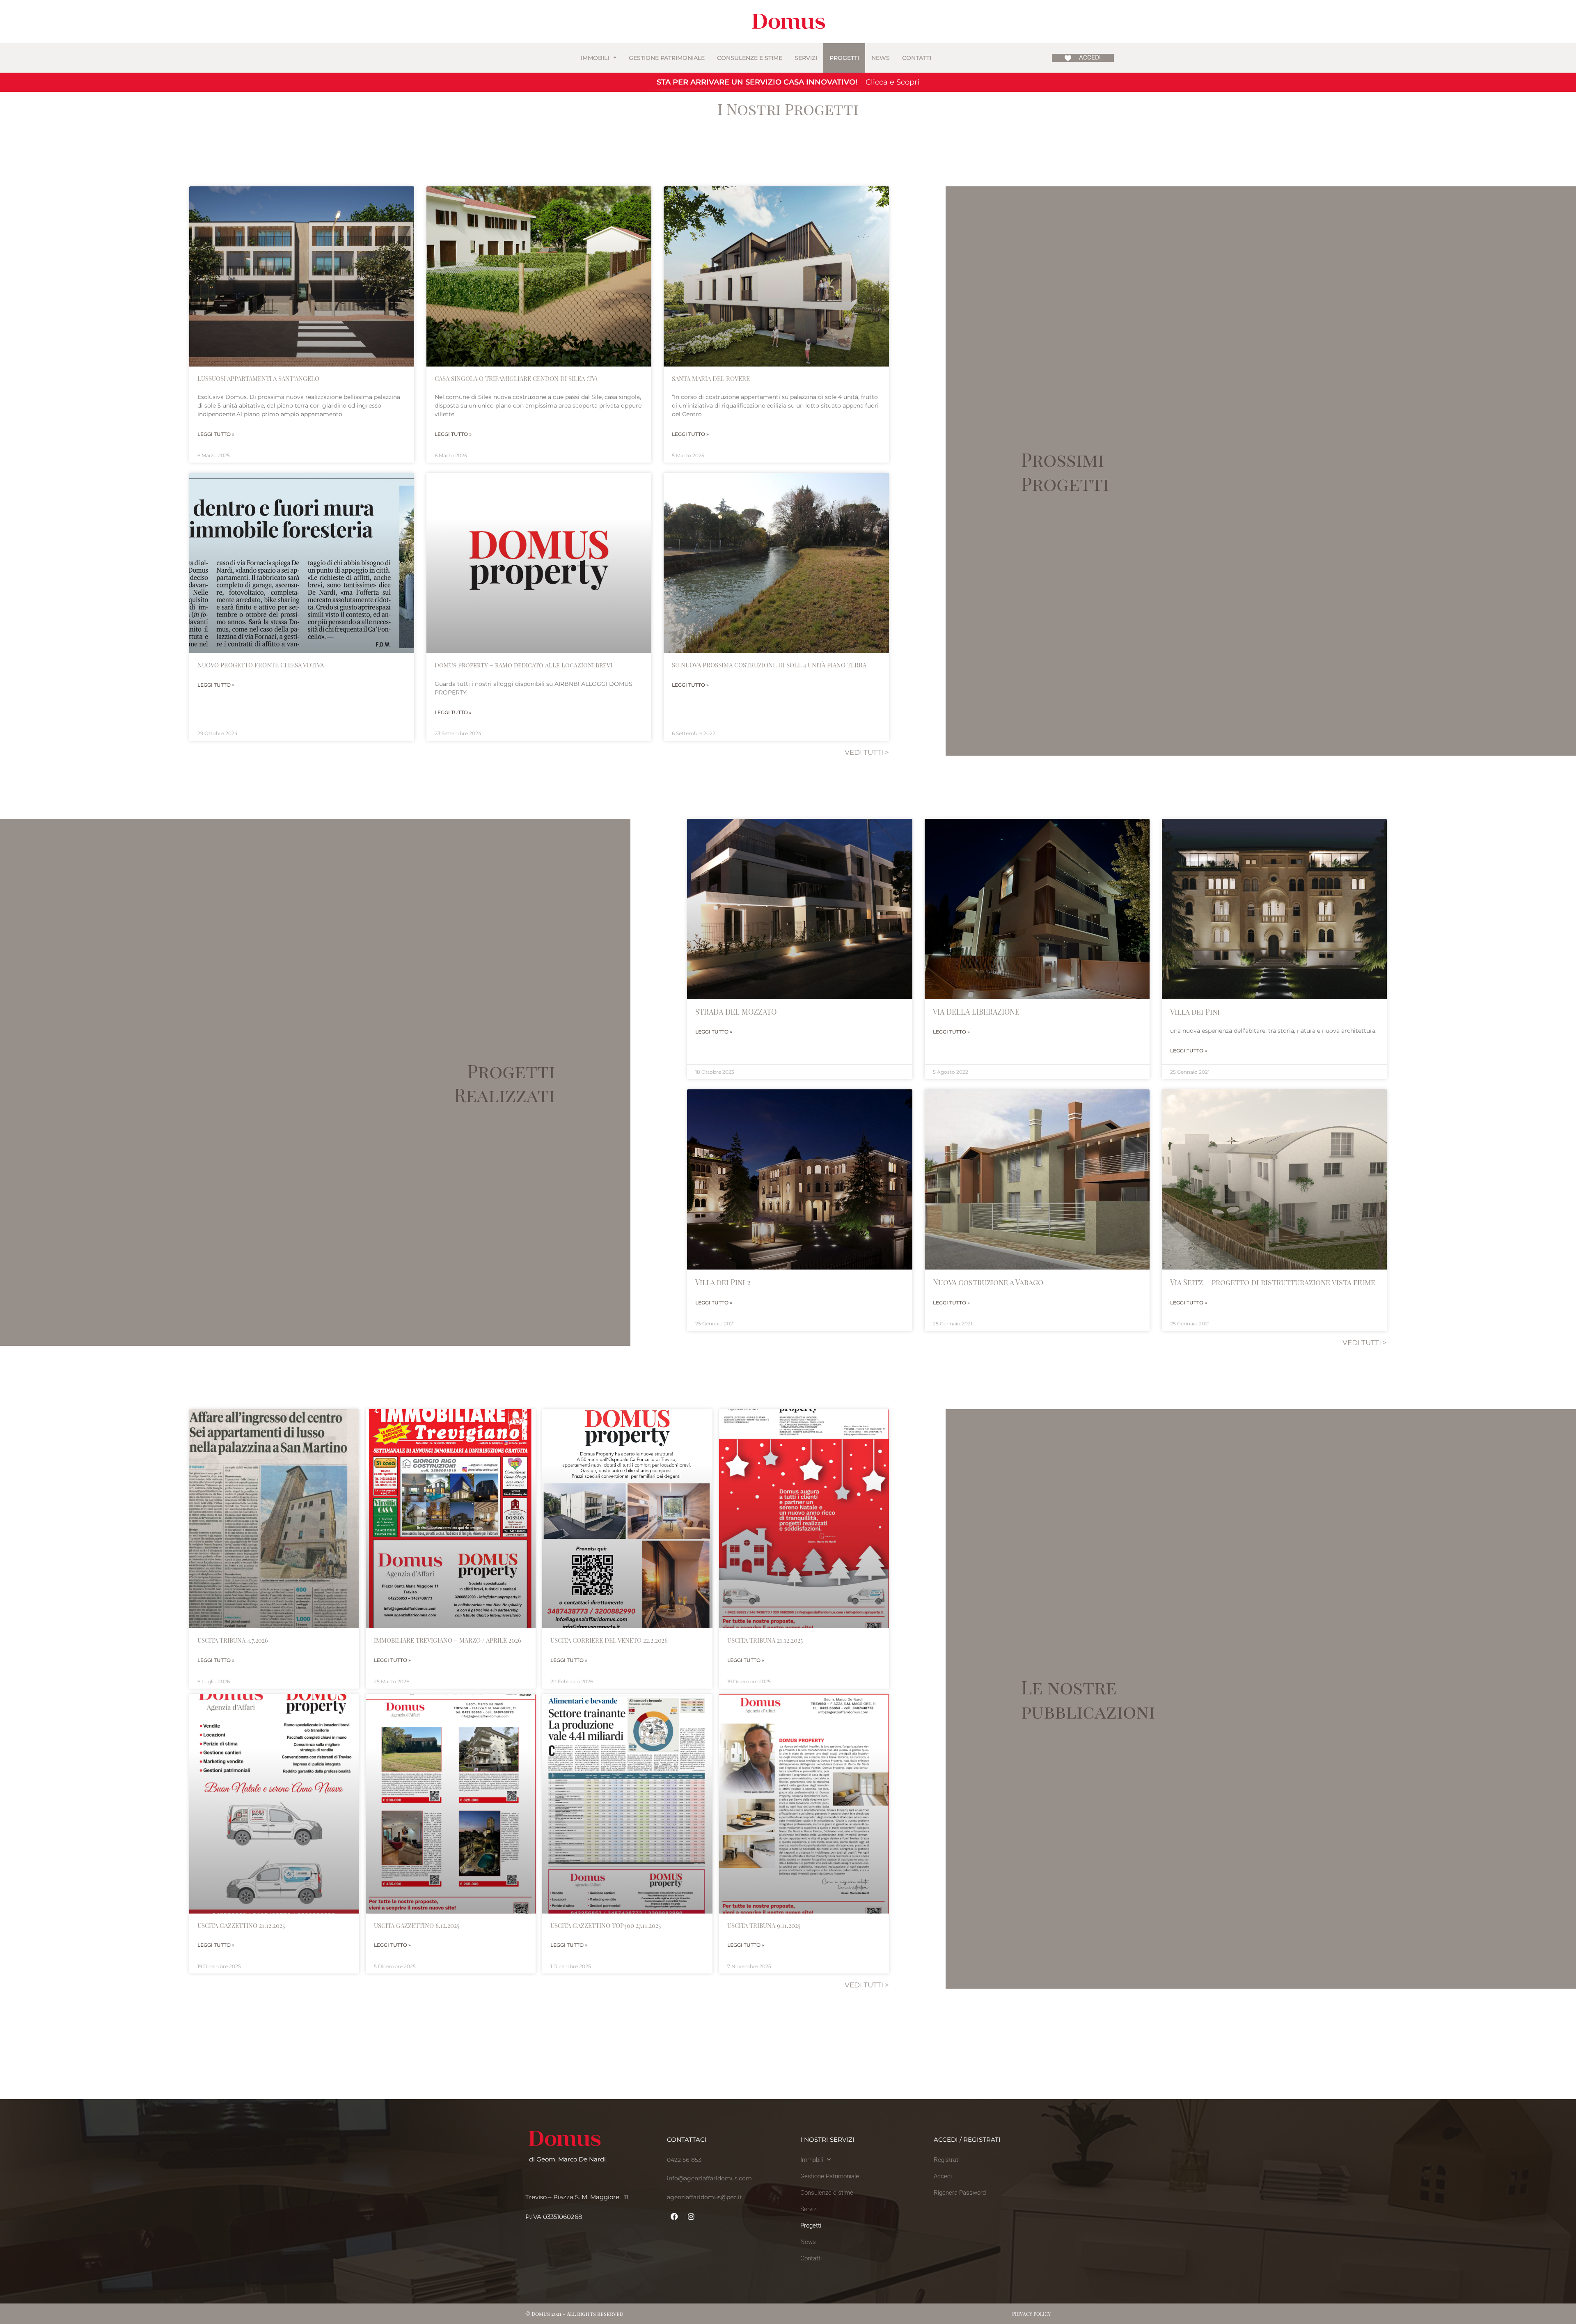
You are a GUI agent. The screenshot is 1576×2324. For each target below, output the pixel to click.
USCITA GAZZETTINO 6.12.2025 (417, 1925)
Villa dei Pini (1195, 1012)
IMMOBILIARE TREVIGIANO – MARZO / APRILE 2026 (448, 1640)
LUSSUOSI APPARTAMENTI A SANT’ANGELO (258, 378)
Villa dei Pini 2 (723, 1282)
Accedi (943, 2176)
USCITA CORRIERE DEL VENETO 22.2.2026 (609, 1640)
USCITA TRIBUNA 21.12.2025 (765, 1640)
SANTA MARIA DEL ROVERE (711, 378)
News (881, 58)
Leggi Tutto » (216, 434)
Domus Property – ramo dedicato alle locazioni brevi (523, 665)
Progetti (844, 58)
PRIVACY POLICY (1031, 2314)
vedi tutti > (867, 752)
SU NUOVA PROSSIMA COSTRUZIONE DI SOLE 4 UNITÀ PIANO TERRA (769, 665)
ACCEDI (1090, 57)
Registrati (947, 2160)
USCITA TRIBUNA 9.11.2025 (764, 1925)
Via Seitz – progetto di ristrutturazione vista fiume (1273, 1282)
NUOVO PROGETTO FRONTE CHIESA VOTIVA (261, 665)
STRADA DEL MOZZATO (736, 1012)
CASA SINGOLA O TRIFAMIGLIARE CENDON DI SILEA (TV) (516, 378)
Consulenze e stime (750, 58)
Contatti (917, 58)
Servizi (806, 58)
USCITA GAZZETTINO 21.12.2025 (241, 1925)
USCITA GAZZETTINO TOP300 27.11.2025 (606, 1925)
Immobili (595, 58)
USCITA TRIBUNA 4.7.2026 (233, 1640)
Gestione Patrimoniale (667, 58)
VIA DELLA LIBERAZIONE (976, 1012)
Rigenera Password (960, 2193)
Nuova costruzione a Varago (988, 1282)
